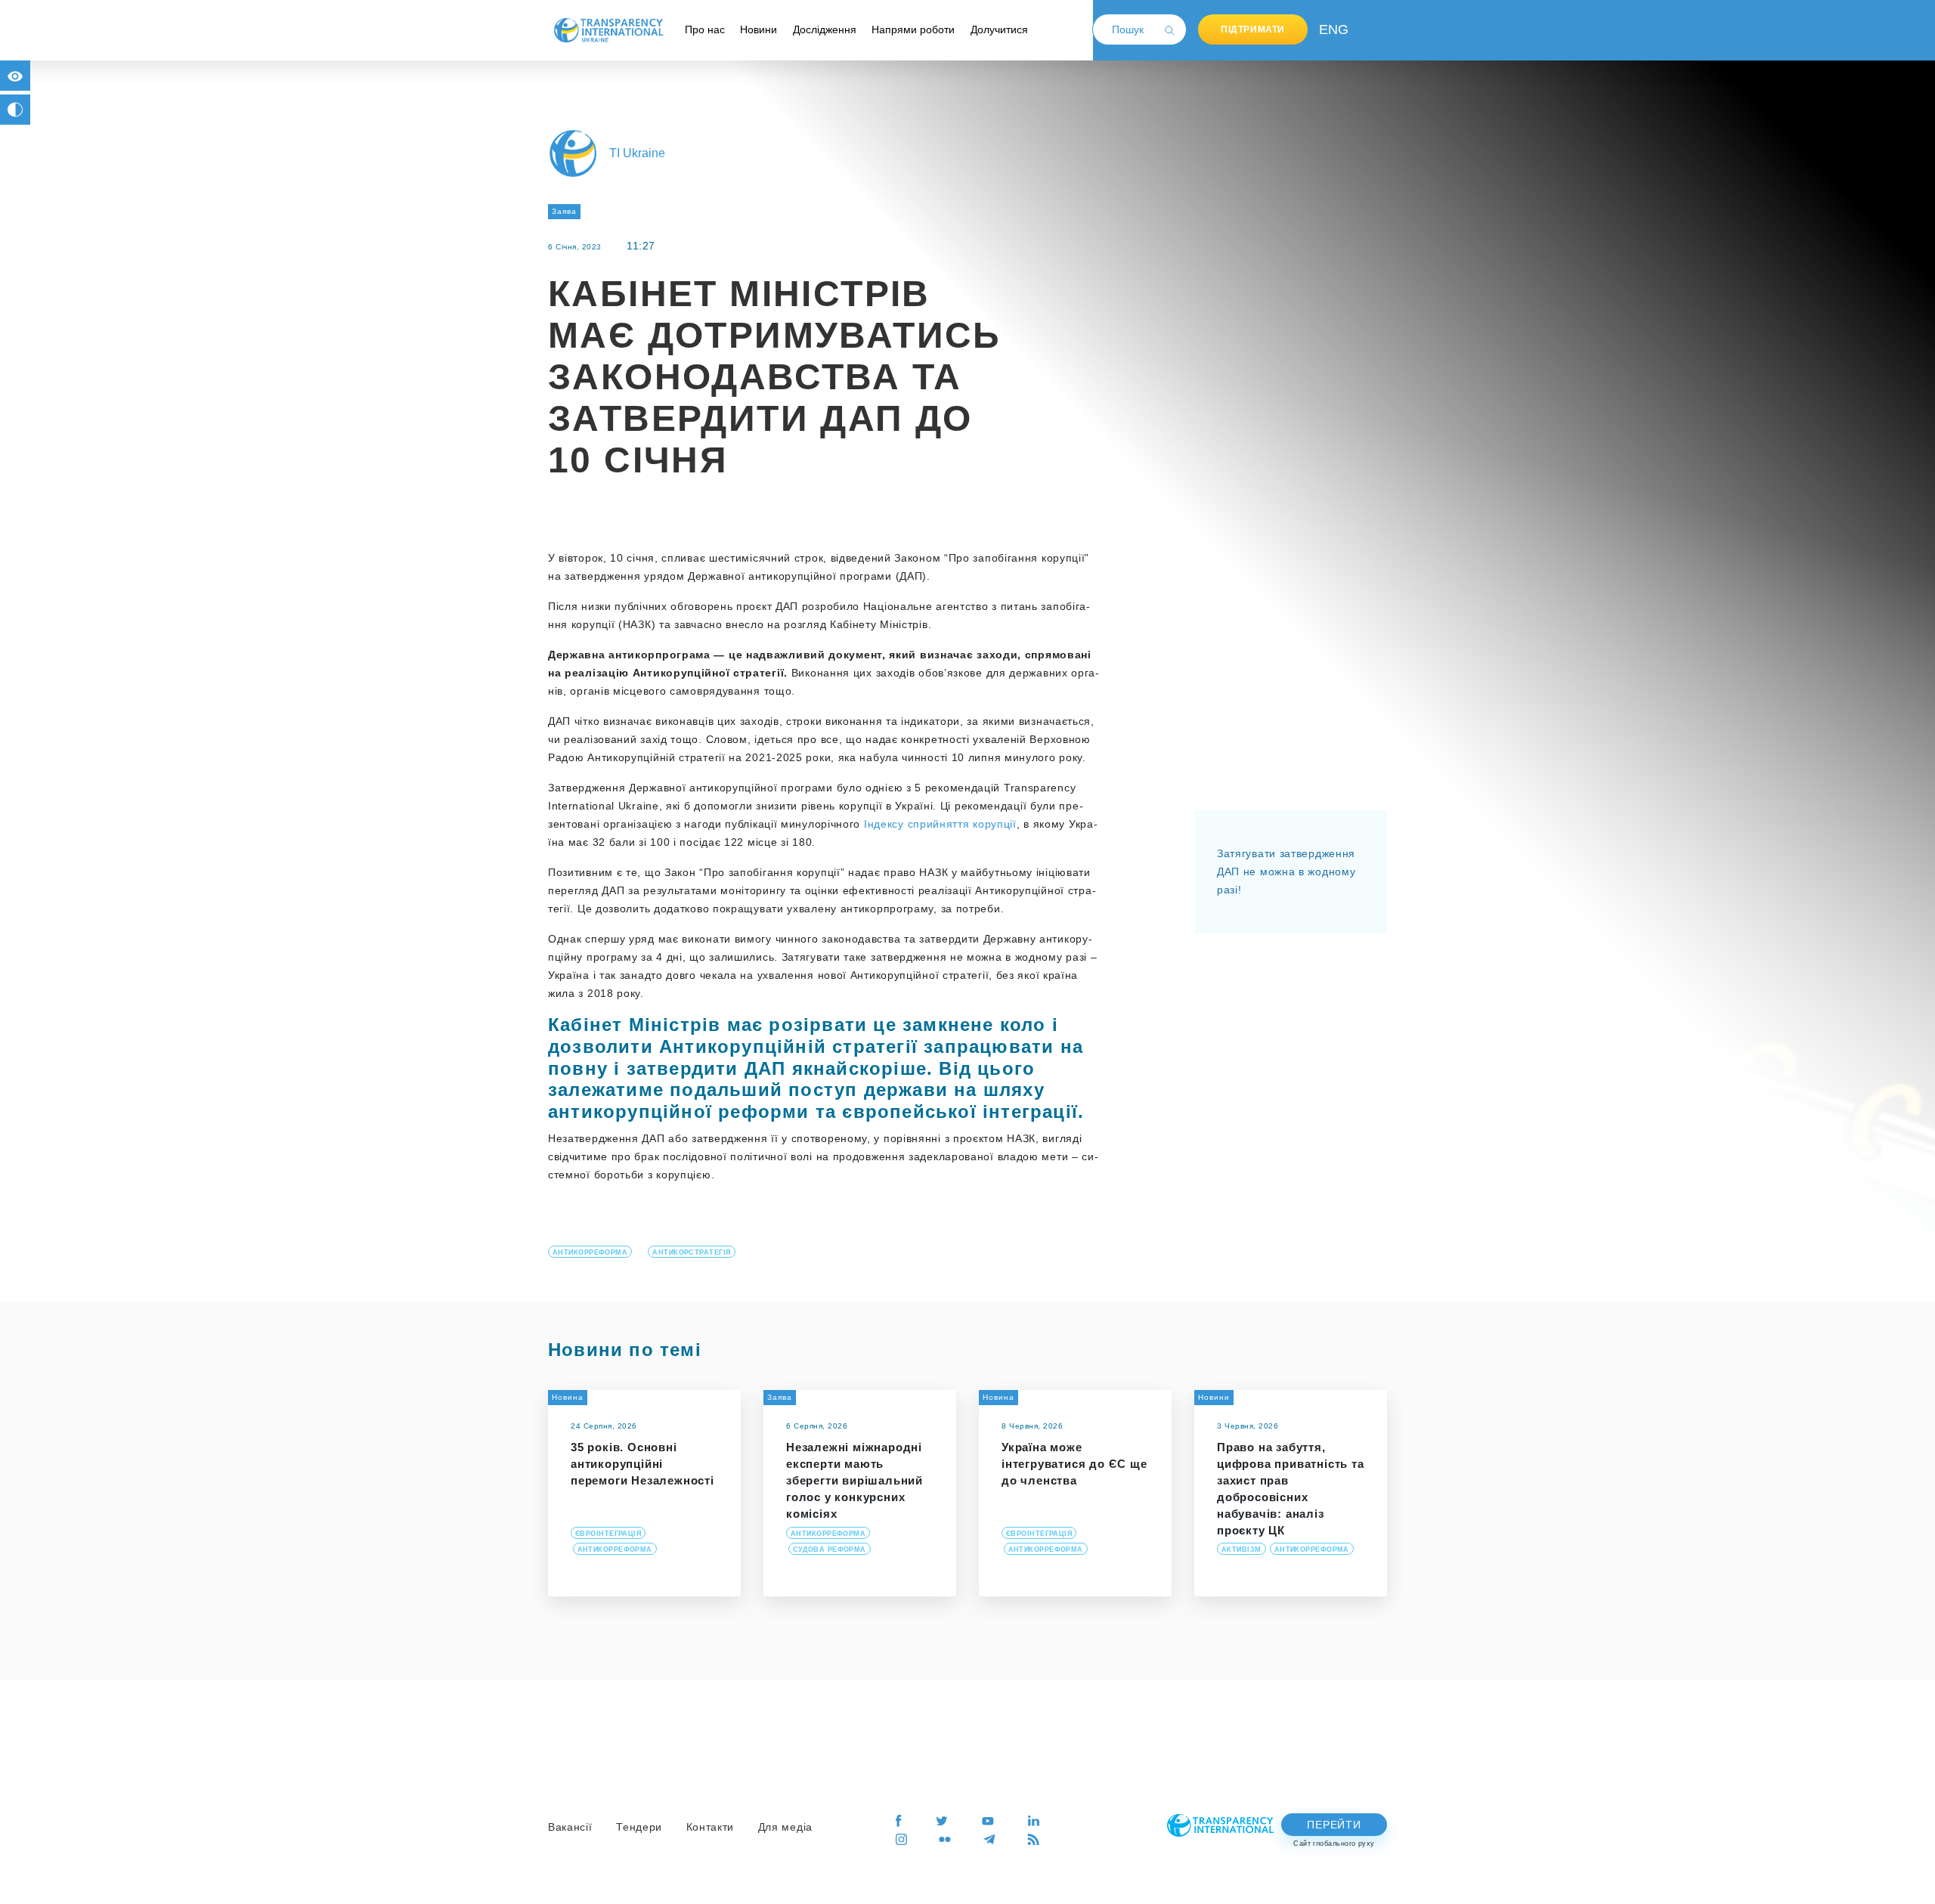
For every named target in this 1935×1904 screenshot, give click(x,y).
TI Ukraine (637, 153)
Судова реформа (830, 1550)
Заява (564, 211)
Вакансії (570, 1827)
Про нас (705, 29)
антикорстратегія (691, 1252)
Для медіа (785, 1827)
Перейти (1334, 1825)
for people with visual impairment (15, 76)
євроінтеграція (608, 1534)
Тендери (639, 1827)
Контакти (711, 1827)
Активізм (1241, 1550)
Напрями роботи (913, 29)
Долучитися (999, 29)
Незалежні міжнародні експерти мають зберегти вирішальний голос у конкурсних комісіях (854, 1480)
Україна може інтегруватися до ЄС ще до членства (1074, 1464)
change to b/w (15, 110)
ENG (1330, 29)
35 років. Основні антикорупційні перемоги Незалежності (642, 1464)
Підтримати (1253, 29)
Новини (759, 29)
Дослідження (825, 29)
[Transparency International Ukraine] (608, 29)
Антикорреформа (590, 1252)
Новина (568, 1397)
